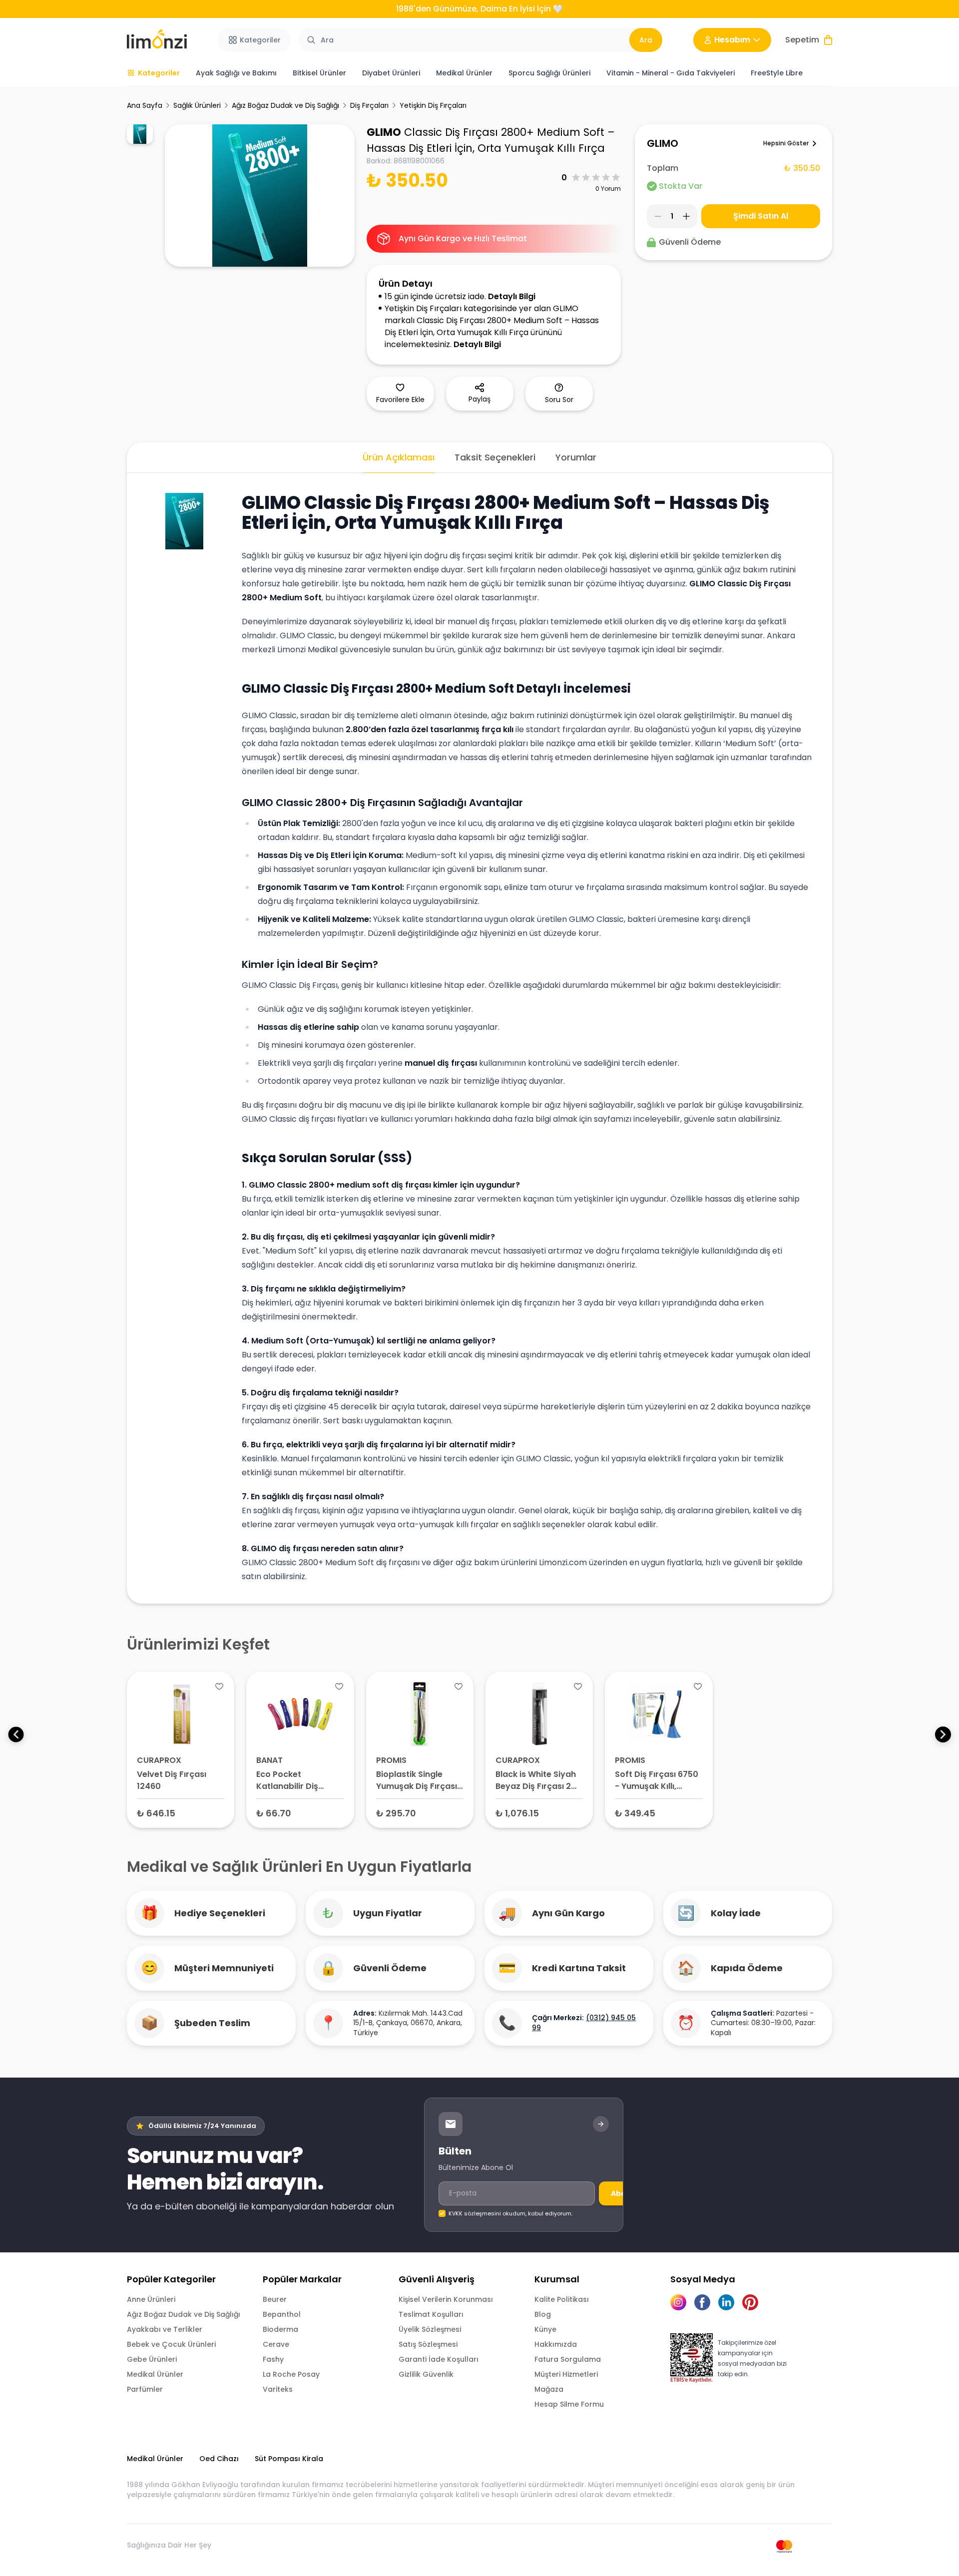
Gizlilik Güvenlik (426, 2374)
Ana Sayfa (145, 105)
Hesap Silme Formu (569, 2404)
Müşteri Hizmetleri (566, 2374)
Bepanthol (282, 2314)
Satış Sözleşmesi (428, 2344)
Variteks (278, 2389)
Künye (545, 2329)
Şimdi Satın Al (761, 216)
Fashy (273, 2359)
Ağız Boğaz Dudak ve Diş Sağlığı (285, 105)
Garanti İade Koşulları (439, 2359)
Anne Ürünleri (151, 2299)
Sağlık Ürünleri (197, 105)
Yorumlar (576, 457)
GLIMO (384, 132)
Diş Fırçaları (369, 105)
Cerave (276, 2344)
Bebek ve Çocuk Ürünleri (171, 2344)
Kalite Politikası (562, 2299)
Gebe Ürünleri (152, 2359)
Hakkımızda (556, 2344)
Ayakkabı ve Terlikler (165, 2329)
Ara (646, 40)
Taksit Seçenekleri (495, 457)
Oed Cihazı (219, 2459)
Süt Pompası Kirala (289, 2459)
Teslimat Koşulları (431, 2314)
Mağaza (549, 2389)
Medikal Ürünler (155, 2374)
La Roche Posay (291, 2374)
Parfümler (145, 2389)
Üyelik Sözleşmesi (430, 2329)
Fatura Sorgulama (568, 2359)
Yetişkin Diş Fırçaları (433, 105)
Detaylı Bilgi (512, 296)
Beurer (275, 2299)
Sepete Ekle (181, 1813)
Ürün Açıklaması (399, 457)
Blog (543, 2314)
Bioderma (280, 2329)
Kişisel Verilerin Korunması (446, 2299)
